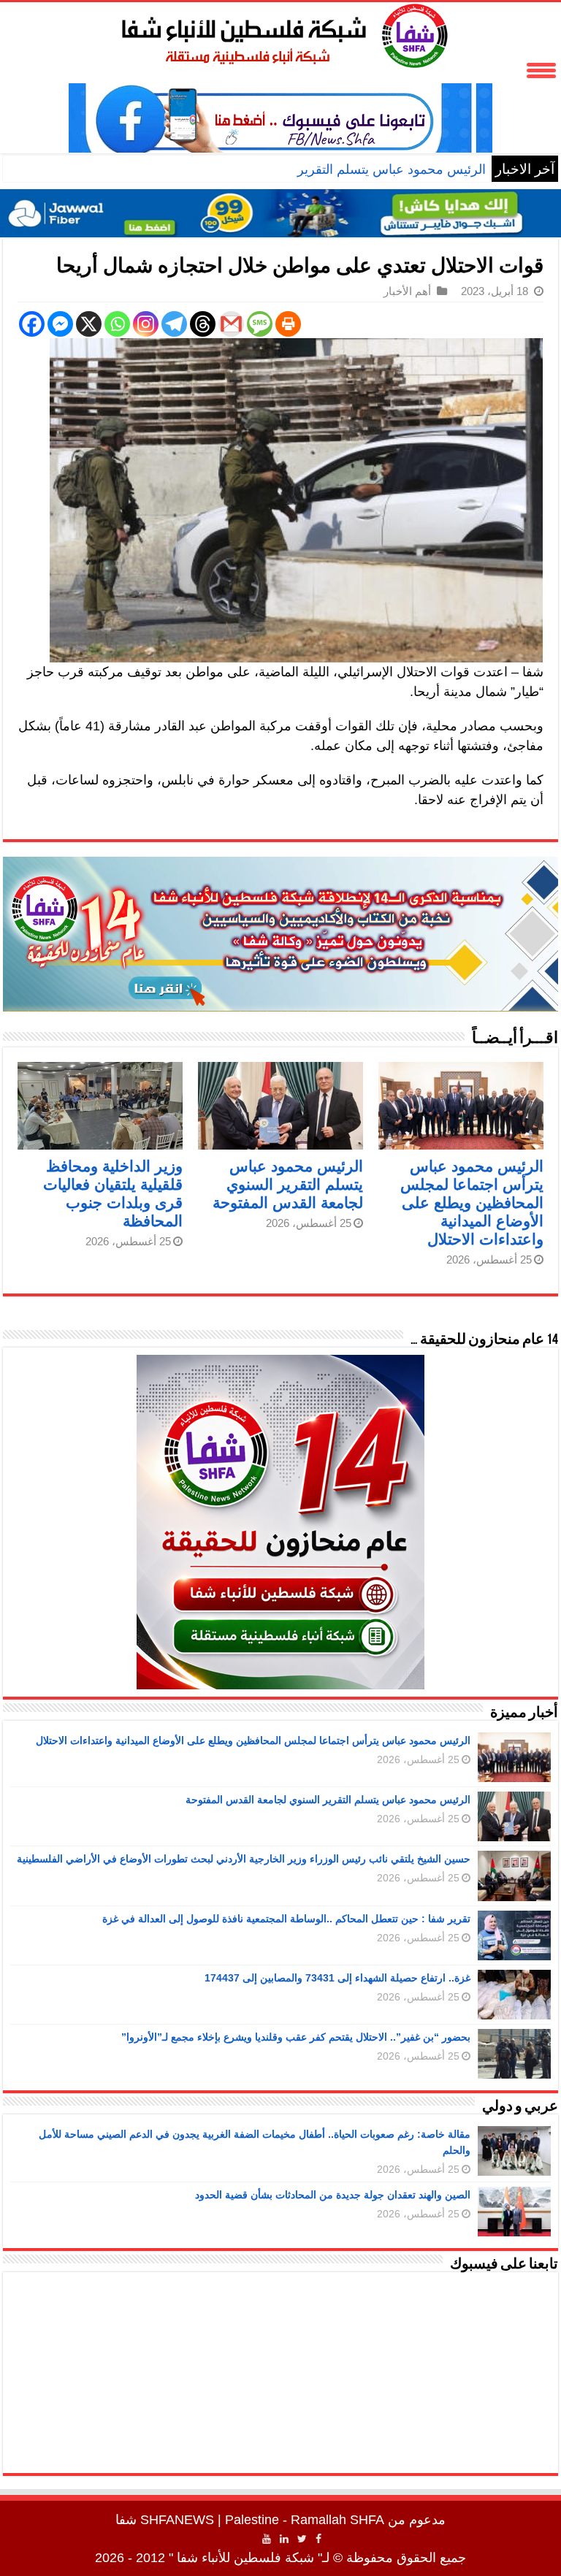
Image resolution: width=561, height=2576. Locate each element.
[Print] (288, 324)
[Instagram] (146, 324)
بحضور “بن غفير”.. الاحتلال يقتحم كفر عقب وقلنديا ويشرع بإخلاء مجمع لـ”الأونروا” (296, 2037)
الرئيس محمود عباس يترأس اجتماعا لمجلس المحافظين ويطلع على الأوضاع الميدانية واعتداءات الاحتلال (472, 1203)
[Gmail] (231, 324)
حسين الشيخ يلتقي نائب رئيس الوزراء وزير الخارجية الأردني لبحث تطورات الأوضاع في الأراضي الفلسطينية (244, 1859)
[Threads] (203, 324)
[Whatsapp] (117, 324)
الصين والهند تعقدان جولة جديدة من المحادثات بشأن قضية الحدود (333, 2195)
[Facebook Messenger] (60, 324)
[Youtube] (267, 2539)
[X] (89, 324)
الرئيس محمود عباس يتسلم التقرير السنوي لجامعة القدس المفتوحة (304, 169)
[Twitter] (302, 2539)
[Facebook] (32, 324)
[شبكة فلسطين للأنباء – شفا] (281, 33)
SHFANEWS (177, 2520)
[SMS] (260, 324)
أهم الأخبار (407, 291)
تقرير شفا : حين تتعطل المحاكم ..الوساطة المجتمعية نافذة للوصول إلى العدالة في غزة (286, 1919)
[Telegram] (174, 324)
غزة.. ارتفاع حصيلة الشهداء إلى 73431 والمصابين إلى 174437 (337, 1978)
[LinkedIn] (284, 2539)
